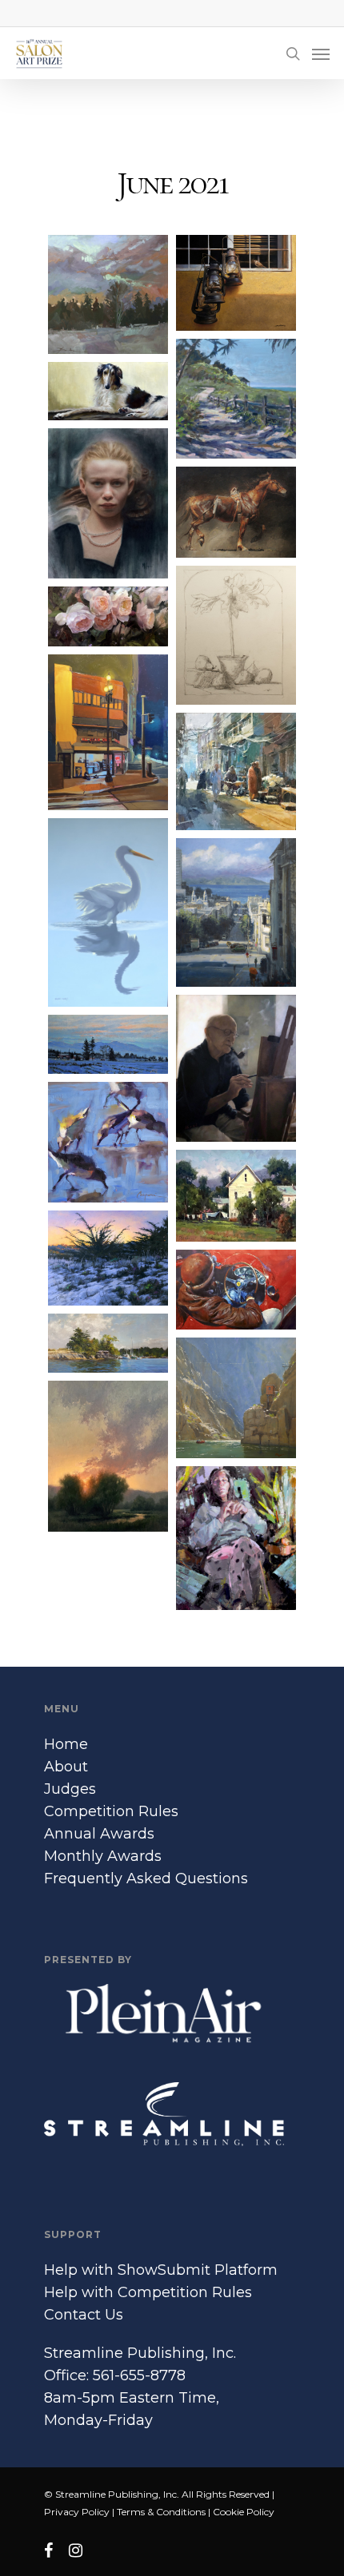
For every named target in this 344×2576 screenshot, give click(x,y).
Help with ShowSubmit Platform (161, 2270)
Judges (70, 1789)
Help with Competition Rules (148, 2292)
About (66, 1767)
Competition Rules (111, 1811)
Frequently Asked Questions (146, 1878)
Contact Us (84, 2315)
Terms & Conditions (161, 2512)
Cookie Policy (244, 2512)
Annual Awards (99, 1834)
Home (66, 1744)
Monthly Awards (103, 1856)
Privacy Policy (77, 2512)
